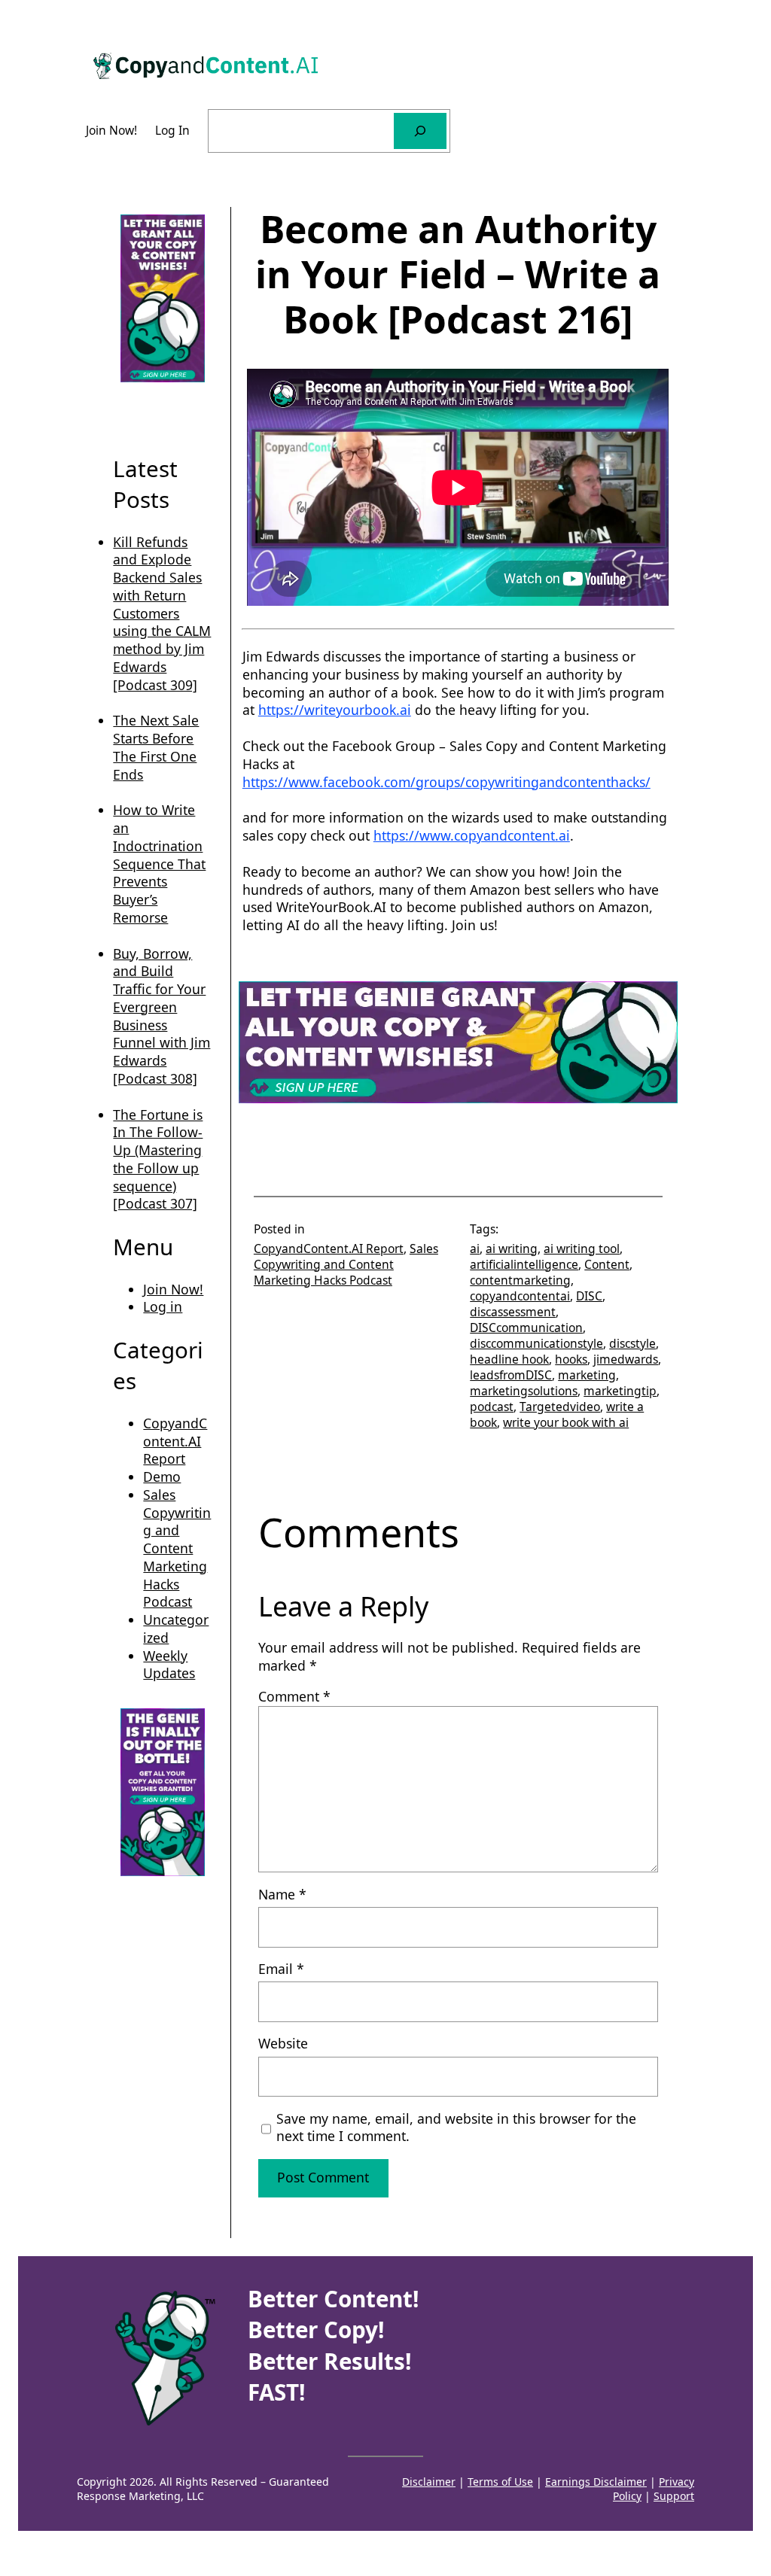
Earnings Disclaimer (596, 2482)
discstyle (632, 1343)
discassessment (513, 1312)
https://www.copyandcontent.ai (472, 835)
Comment (294, 1696)
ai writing (512, 1248)
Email (281, 1969)
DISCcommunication (526, 1328)
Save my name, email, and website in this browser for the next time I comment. (456, 2128)
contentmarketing (520, 1280)
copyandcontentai (520, 1296)
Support (674, 2496)
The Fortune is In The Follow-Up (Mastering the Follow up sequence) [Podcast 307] (158, 1159)
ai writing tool (582, 1248)
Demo (162, 1477)
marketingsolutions (524, 1391)
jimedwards (626, 1359)
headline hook (509, 1359)
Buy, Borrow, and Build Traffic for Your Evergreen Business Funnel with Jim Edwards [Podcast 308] (162, 1016)
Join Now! (173, 1289)
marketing (587, 1375)
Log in (163, 1306)
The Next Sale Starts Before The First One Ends (156, 747)
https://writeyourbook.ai (335, 710)
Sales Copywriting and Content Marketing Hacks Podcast (177, 1548)
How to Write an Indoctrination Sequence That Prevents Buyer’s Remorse (159, 864)
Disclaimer (429, 2482)
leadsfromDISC (511, 1375)
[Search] (420, 131)
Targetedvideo (560, 1407)
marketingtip (620, 1391)
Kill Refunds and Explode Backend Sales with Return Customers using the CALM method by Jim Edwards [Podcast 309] (162, 613)
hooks (571, 1359)
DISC (589, 1296)
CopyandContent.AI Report (175, 1441)
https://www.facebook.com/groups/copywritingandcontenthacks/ (446, 782)
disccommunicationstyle (536, 1343)
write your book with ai (566, 1422)
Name (282, 1895)
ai (475, 1248)
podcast (492, 1407)
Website (283, 2044)
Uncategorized (176, 1629)
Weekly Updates (169, 1665)
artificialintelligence (524, 1264)
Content (607, 1264)
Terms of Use (500, 2482)
